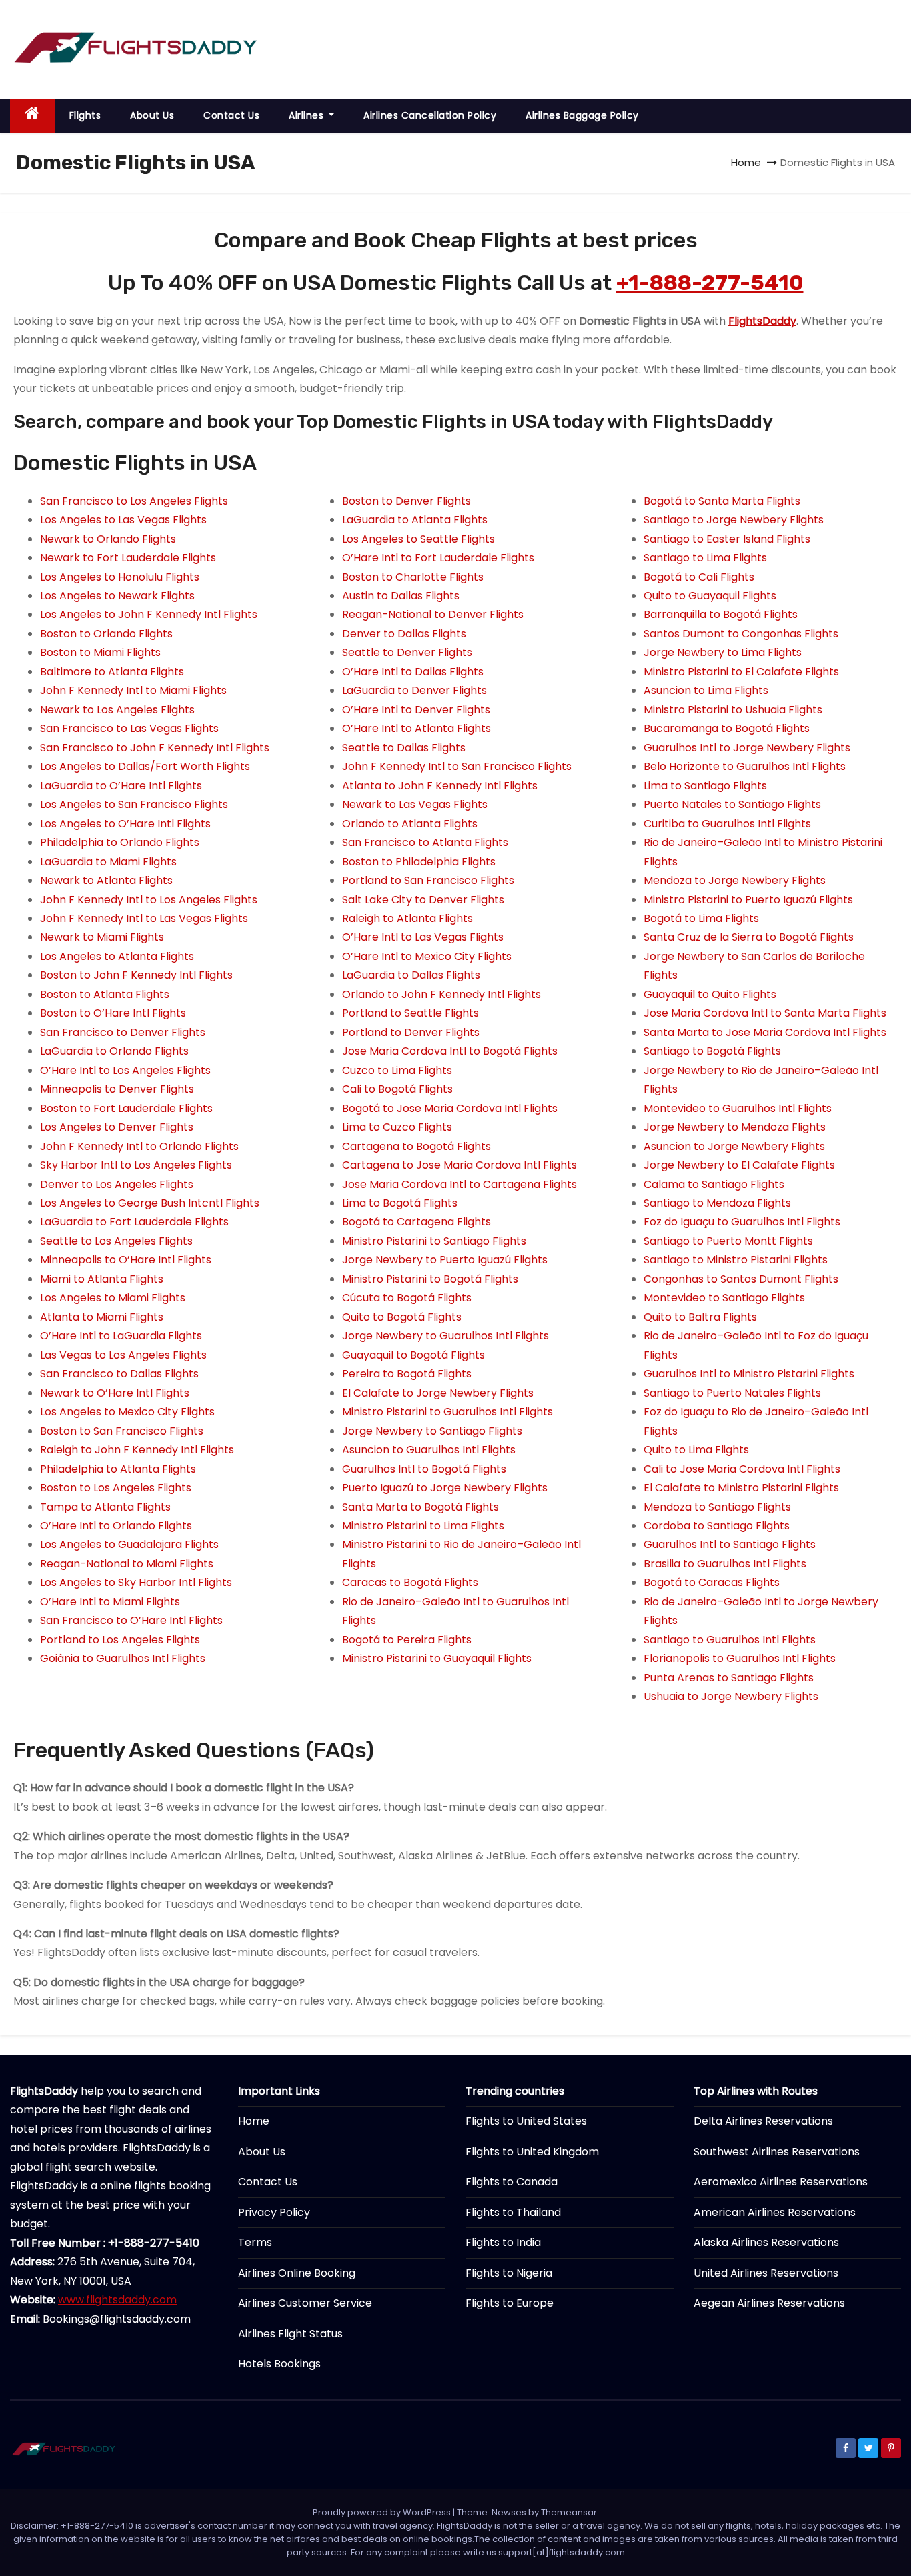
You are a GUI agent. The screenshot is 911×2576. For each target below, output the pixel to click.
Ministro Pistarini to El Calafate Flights (741, 672)
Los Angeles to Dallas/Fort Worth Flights (145, 766)
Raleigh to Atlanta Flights (407, 918)
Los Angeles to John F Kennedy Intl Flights (149, 614)
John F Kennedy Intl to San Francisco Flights (457, 766)
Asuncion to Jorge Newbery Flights (734, 1146)
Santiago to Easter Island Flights (727, 539)
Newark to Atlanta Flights (106, 880)
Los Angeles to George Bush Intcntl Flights (150, 1203)
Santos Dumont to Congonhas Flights (741, 634)
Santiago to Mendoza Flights (717, 1203)
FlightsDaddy (762, 321)
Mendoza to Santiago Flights (717, 1507)
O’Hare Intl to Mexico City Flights (427, 956)
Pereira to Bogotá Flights (407, 1374)
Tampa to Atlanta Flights (105, 1507)
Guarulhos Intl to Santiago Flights (730, 1544)
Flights (85, 115)
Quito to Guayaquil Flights (710, 596)
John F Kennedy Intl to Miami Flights (133, 690)
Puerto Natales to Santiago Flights (732, 804)
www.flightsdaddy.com (117, 2300)
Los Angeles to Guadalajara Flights (129, 1544)
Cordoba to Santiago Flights (717, 1526)
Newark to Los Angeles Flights (117, 710)
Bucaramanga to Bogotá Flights (727, 728)
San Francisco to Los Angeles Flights (134, 501)
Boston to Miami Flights (100, 652)
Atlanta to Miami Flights (102, 1317)
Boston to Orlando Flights (106, 634)
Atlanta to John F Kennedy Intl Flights (440, 786)
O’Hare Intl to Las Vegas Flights (423, 937)
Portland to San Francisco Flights (428, 880)
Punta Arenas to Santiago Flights (729, 1678)
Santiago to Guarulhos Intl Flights (730, 1640)
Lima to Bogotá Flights (400, 1203)
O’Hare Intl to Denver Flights (416, 710)
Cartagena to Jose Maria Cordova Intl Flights (460, 1165)
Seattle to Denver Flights (407, 652)
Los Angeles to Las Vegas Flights (123, 520)
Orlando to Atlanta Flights (410, 824)
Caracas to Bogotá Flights (410, 1582)
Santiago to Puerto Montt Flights (728, 1241)
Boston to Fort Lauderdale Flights (126, 1108)
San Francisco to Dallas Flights (119, 1374)
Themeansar (569, 2512)
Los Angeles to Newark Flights (117, 596)
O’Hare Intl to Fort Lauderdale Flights (438, 558)
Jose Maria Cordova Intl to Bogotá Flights (450, 1051)
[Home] (32, 116)
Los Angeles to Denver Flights (117, 1127)
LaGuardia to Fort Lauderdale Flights (134, 1222)
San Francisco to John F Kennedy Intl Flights (155, 748)
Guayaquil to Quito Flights (710, 994)
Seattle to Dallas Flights (404, 748)
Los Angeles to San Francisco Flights (134, 804)
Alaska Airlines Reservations (766, 2242)
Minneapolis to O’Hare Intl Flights (126, 1260)
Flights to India (503, 2242)
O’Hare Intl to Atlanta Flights (416, 728)
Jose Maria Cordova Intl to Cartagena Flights (460, 1184)
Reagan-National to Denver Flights (433, 614)
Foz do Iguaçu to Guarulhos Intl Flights (742, 1222)
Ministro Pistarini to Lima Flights (423, 1526)
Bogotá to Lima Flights (701, 918)
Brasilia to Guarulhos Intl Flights (725, 1564)
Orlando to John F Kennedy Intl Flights (441, 994)
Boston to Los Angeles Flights (116, 1488)
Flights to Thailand (513, 2212)
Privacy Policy (274, 2212)
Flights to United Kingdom (532, 2152)
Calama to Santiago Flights (714, 1184)
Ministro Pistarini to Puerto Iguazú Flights (748, 900)
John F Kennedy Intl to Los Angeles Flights (149, 900)
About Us (152, 115)
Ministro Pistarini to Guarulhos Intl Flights (447, 1412)
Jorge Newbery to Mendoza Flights (735, 1127)
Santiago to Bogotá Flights (712, 1051)
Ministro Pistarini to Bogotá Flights (430, 1279)
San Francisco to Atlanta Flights (425, 842)
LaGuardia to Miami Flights (108, 862)
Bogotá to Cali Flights (699, 577)
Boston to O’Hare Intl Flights (113, 1013)
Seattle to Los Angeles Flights (116, 1241)
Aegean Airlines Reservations (769, 2303)
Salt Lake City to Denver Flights (423, 900)
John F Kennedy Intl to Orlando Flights (139, 1146)
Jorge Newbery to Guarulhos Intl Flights (445, 1336)
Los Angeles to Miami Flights (113, 1298)
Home (746, 162)
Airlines (308, 115)
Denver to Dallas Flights (404, 634)
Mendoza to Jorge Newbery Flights (735, 880)
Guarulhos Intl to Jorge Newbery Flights (747, 748)
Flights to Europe (510, 2303)
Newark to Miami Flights (102, 937)
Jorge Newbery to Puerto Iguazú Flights (445, 1260)
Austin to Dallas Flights (401, 596)
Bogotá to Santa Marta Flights (722, 501)
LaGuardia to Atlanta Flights (415, 520)
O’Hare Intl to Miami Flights (110, 1602)
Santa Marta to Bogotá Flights (420, 1507)
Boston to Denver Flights (406, 501)
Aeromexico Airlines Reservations (781, 2182)
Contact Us (231, 115)
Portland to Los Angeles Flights (120, 1640)
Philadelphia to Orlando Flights (120, 842)
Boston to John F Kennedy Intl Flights (136, 975)
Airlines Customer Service (305, 2303)
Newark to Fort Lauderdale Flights (128, 558)
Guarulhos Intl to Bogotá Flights (424, 1469)
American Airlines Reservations (775, 2212)
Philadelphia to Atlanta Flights (118, 1469)
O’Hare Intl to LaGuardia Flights (121, 1336)
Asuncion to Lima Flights (706, 690)
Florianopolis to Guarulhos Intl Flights (740, 1658)
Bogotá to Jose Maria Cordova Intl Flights (450, 1108)
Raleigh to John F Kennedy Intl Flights (137, 1450)
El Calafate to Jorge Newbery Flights (438, 1393)
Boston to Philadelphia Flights (419, 862)
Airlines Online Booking (297, 2273)
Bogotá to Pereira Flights (407, 1640)
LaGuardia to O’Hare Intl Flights (121, 786)
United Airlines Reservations (766, 2273)
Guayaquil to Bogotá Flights (413, 1355)
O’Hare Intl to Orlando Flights (116, 1526)
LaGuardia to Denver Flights (414, 690)
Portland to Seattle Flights (410, 1013)
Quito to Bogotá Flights (402, 1317)
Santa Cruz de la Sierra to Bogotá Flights (749, 937)
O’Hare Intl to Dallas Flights (413, 672)
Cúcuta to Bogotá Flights (407, 1298)
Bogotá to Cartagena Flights (416, 1222)
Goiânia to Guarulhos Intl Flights (123, 1658)
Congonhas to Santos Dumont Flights (741, 1279)
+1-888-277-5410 (710, 283)
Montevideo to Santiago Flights (724, 1298)
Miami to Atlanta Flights (102, 1279)
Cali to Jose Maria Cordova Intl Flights (742, 1469)
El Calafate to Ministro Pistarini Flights (741, 1488)
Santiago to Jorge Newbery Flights (734, 520)
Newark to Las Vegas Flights (415, 804)
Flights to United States (526, 2121)
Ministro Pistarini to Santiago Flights (434, 1241)
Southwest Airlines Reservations (777, 2152)
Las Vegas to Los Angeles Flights (123, 1355)
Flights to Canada (512, 2182)
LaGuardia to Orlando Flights (114, 1051)
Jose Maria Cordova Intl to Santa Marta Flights (765, 1013)
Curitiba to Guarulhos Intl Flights (727, 824)
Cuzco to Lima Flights (397, 1070)
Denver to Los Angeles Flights (117, 1184)
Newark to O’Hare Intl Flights (115, 1393)
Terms (255, 2242)
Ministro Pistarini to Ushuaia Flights (733, 710)
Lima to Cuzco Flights (397, 1127)
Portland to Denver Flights (411, 1032)
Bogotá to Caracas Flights (712, 1582)
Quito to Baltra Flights (700, 1317)
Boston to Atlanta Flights (105, 994)
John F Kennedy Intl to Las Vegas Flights (144, 918)
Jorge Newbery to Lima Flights (723, 652)
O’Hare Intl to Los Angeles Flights (125, 1070)
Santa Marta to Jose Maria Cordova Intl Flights (765, 1032)
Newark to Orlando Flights (108, 539)
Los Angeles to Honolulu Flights (120, 577)
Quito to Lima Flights (696, 1450)
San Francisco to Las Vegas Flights (129, 728)
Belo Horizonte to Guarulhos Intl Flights (745, 766)
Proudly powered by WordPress (383, 2512)
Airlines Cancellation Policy (430, 115)
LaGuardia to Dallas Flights (411, 975)
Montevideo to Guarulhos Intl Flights (738, 1108)
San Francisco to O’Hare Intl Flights (131, 1620)
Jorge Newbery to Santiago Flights (432, 1431)
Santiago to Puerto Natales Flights (732, 1393)
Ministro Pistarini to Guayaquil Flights (437, 1658)
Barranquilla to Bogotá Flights (721, 614)
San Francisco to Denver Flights (123, 1032)
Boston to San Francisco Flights (122, 1431)
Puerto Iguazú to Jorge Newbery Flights (445, 1488)
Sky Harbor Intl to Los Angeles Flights (136, 1165)
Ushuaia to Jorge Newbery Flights (731, 1696)
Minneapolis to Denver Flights (117, 1089)
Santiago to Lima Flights (705, 558)
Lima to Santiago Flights (705, 786)
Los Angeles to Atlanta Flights (117, 956)
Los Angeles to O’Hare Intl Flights (125, 824)
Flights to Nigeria (509, 2273)
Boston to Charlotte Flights (413, 577)
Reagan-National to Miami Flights (127, 1564)
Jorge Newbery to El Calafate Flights (739, 1165)
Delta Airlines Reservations (763, 2121)
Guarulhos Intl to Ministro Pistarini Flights (749, 1374)
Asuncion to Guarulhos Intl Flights (429, 1450)
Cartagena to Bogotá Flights (416, 1146)
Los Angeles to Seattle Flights (418, 539)
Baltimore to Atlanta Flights (112, 672)
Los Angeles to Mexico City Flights (127, 1412)
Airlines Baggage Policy (582, 115)
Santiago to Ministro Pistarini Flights (736, 1260)
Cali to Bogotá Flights (397, 1089)
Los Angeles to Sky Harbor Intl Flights (136, 1582)
